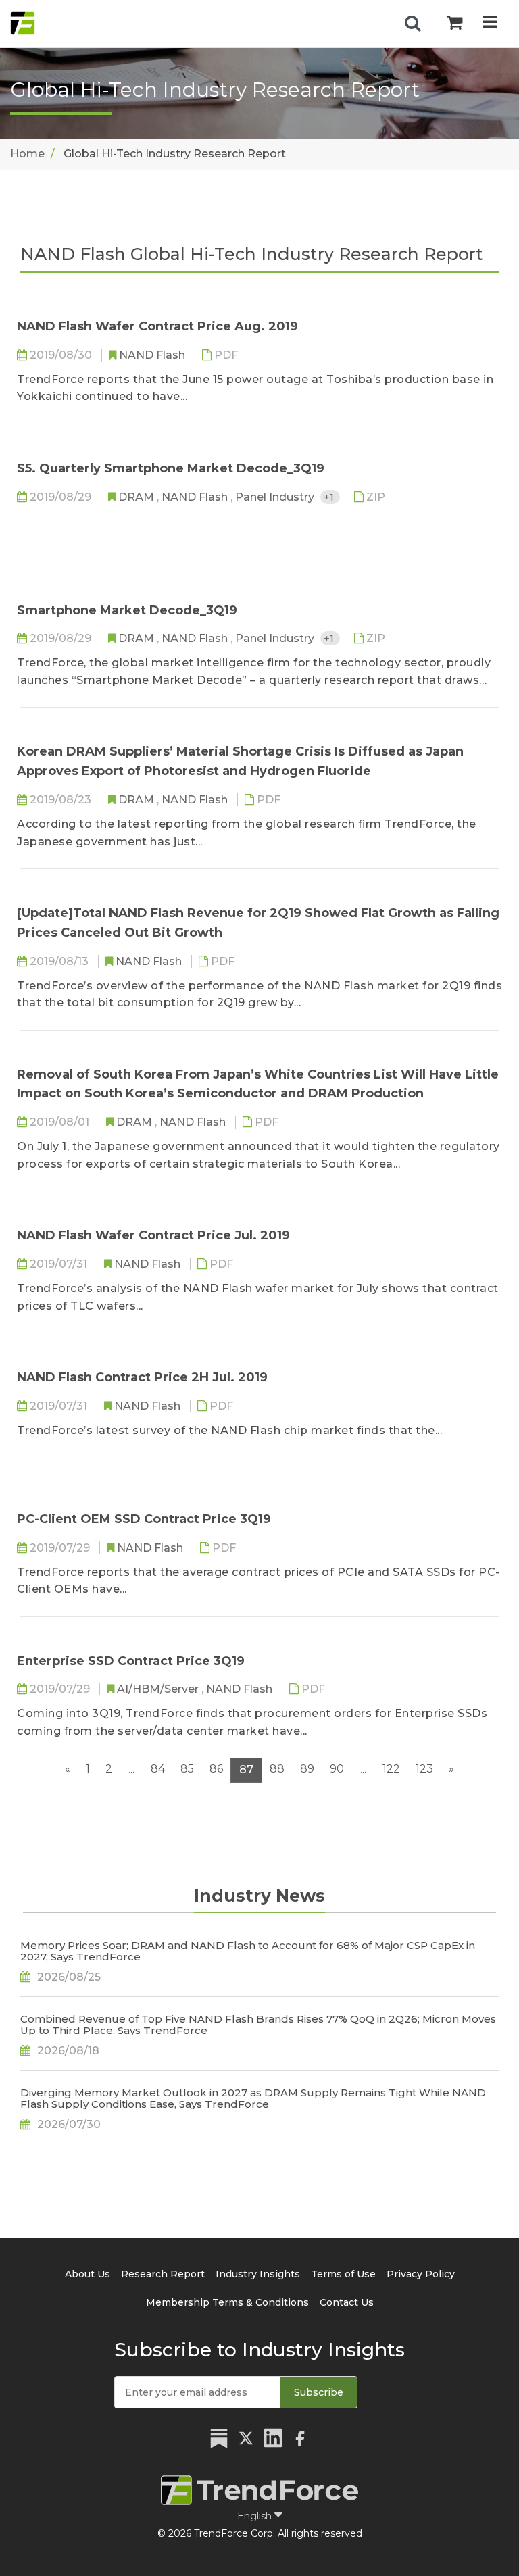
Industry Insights (258, 2274)
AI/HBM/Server (159, 1689)
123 (424, 1769)
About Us (88, 2274)
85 (187, 1769)
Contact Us (347, 2302)
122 (391, 1769)
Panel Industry (276, 497)
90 (337, 1769)
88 (277, 1769)
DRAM (138, 497)
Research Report (163, 2274)
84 (158, 1769)
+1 (330, 497)
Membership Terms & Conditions (227, 2302)
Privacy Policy (421, 2274)
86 (216, 1769)
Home (27, 154)
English (256, 2516)
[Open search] (413, 24)
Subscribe (319, 2392)
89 (307, 1769)
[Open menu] (490, 23)
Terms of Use (343, 2274)
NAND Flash (153, 355)
